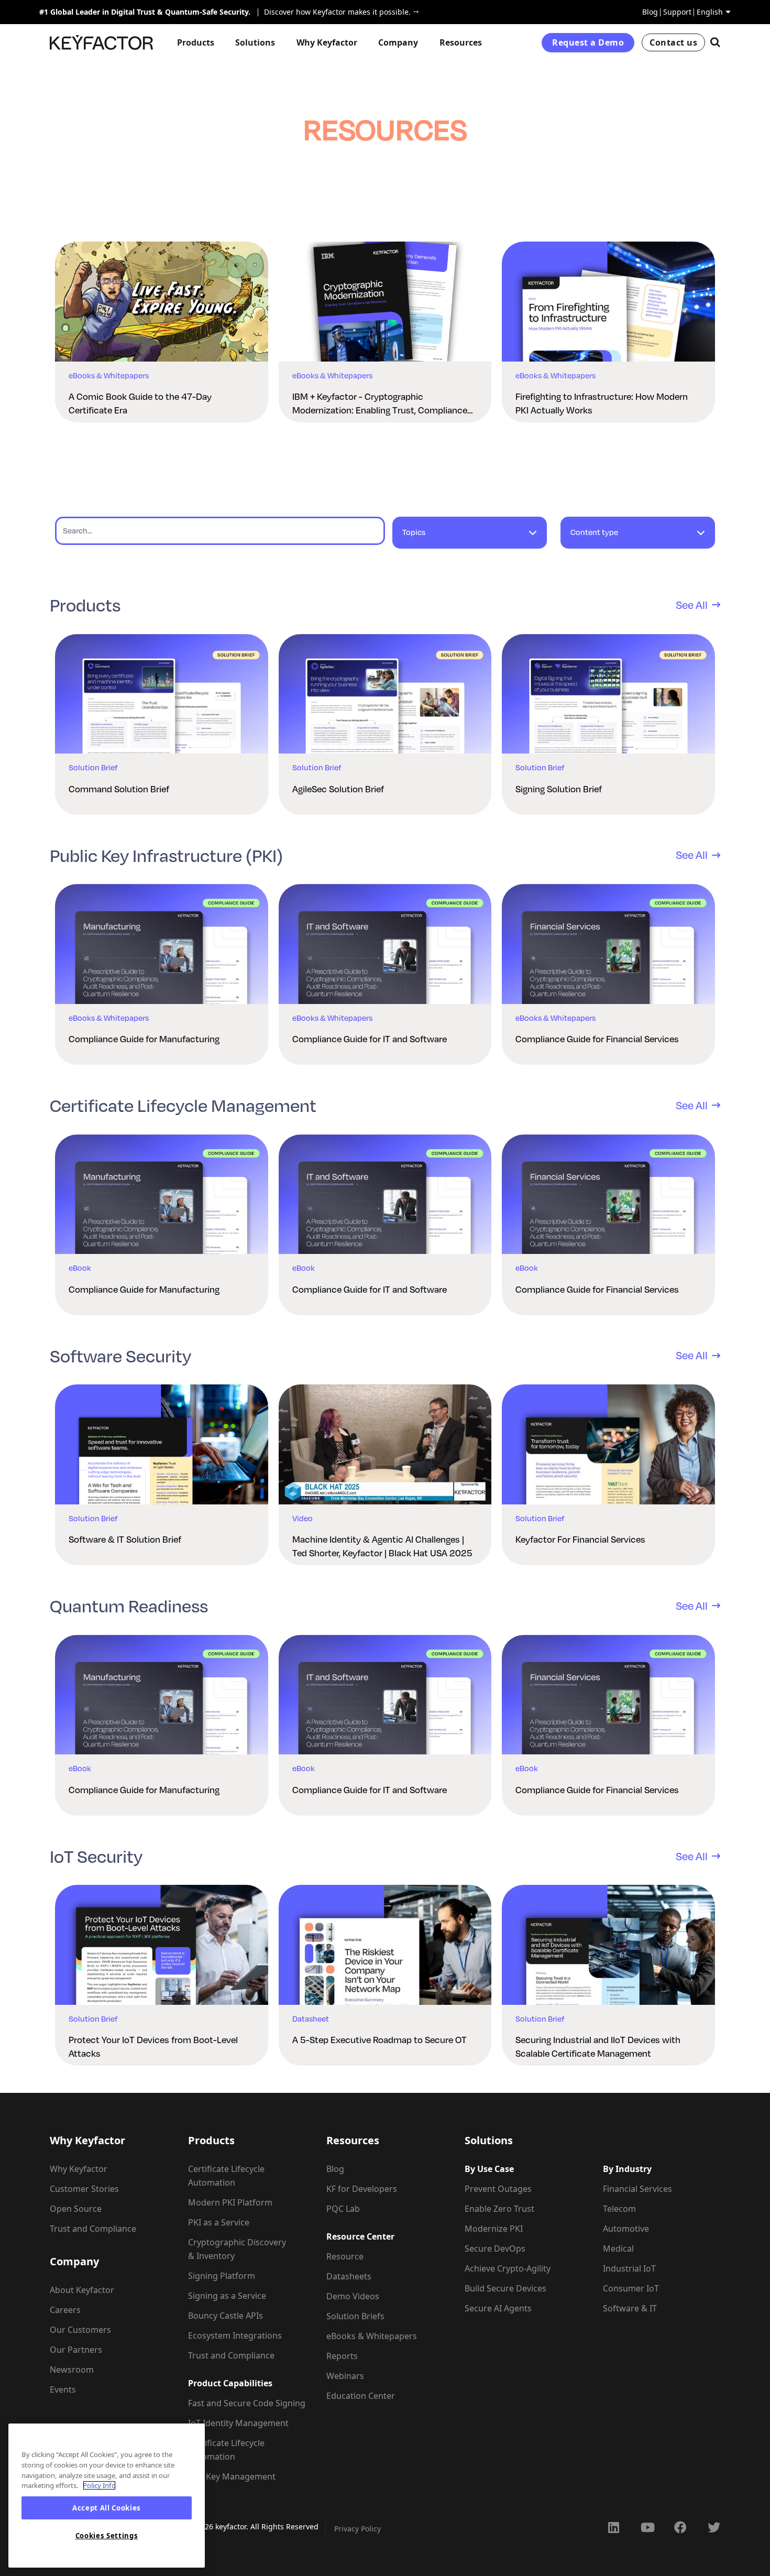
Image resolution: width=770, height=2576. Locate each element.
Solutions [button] (255, 42)
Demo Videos (353, 2296)
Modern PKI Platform (230, 2202)
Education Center (361, 2396)
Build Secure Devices (505, 2288)
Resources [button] (461, 42)
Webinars (345, 2376)
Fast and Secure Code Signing (247, 2403)
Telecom (619, 2209)
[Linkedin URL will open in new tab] (613, 2527)
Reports (342, 2356)
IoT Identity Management (238, 2423)
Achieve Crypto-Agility (508, 2268)
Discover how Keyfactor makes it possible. (334, 12)
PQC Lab (343, 2209)
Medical (618, 2248)
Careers (65, 2310)
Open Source (76, 2209)
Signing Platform (222, 2276)
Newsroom (72, 2370)
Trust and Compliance (93, 2229)
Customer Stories (84, 2189)
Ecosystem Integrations (235, 2335)
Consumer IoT (631, 2288)
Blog (650, 12)
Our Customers (80, 2330)
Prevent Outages (498, 2189)
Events (63, 2389)
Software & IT (630, 2308)
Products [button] (196, 42)
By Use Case (489, 2169)
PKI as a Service (219, 2222)
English (710, 12)
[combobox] (470, 537)
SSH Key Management (232, 2476)
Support (677, 12)
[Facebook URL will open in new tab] (680, 2527)
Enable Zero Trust (499, 2209)
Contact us (673, 42)
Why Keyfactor (79, 2169)
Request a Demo (588, 42)
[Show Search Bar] (715, 42)
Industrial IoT (629, 2268)
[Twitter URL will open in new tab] (714, 2527)
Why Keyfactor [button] (327, 42)
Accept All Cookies (107, 2508)
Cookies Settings (107, 2536)
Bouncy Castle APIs (225, 2316)
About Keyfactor (82, 2290)
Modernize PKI (494, 2229)
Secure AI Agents (498, 2308)
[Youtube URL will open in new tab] (647, 2527)
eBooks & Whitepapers (372, 2336)
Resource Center (360, 2236)
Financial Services (637, 2189)
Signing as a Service (227, 2296)
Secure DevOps (495, 2248)
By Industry (627, 2169)
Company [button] (398, 42)
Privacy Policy (357, 2529)
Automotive (626, 2229)
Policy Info (99, 2485)
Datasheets (349, 2276)
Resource (345, 2256)
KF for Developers (362, 2189)
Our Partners (76, 2350)
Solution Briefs (355, 2316)
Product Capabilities (230, 2383)
